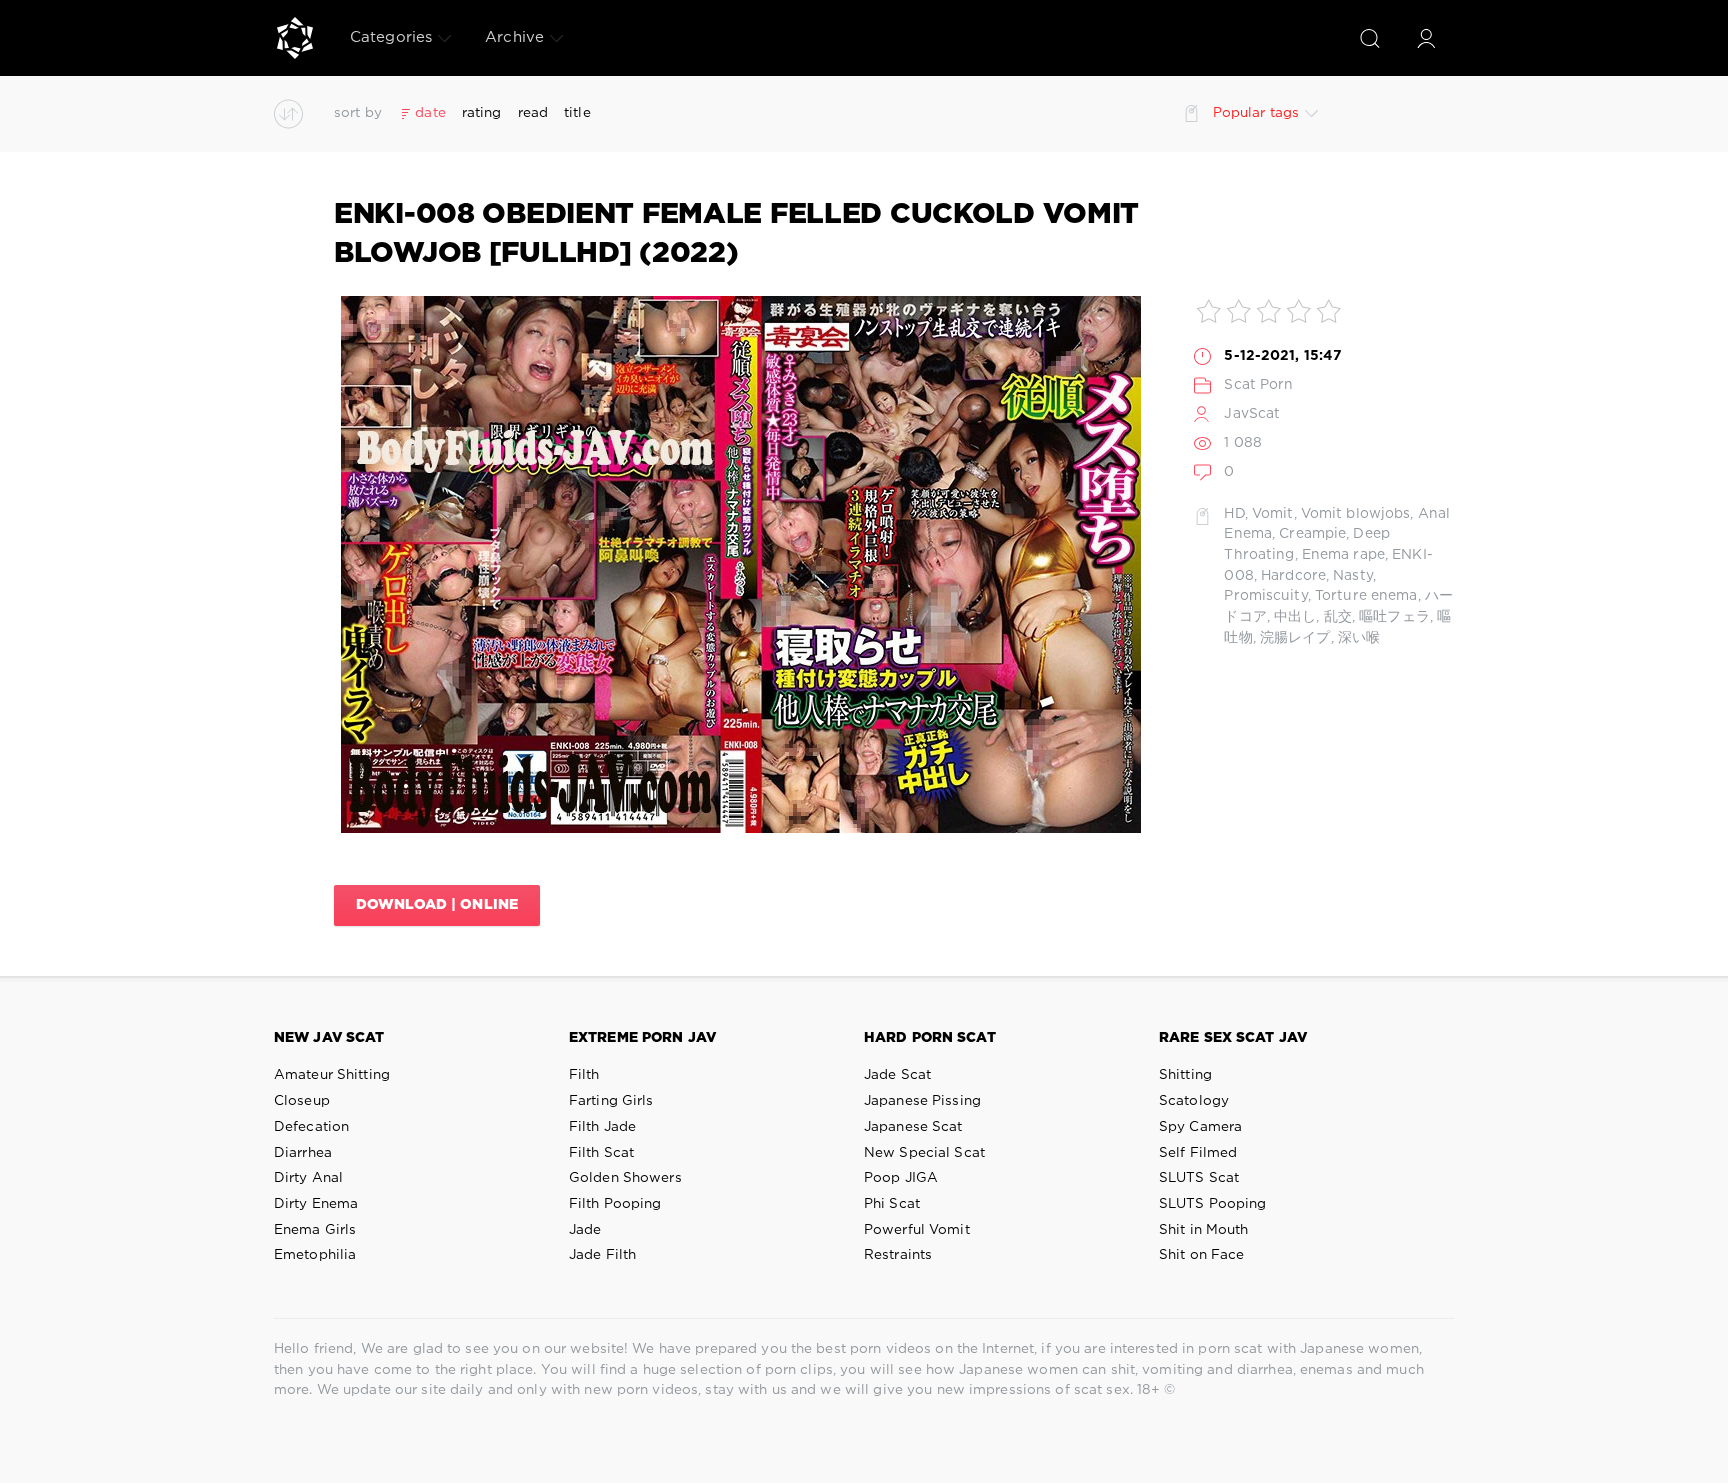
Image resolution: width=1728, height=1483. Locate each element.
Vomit (1273, 514)
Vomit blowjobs (1356, 514)
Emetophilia (315, 1255)
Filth (584, 1075)
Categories (391, 37)
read (533, 113)
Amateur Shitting (332, 1075)
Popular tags (1256, 113)
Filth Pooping (615, 1204)
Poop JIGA (901, 1178)
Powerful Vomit (917, 1230)
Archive (514, 37)
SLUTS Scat (1199, 1178)
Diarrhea (303, 1153)
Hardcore (1293, 576)
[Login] (1426, 38)
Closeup (302, 1101)
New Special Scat (924, 1153)
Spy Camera (1200, 1127)
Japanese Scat (913, 1127)
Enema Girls (315, 1230)
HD (1234, 514)
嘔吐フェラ (1394, 617)
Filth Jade (602, 1127)
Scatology (1194, 1101)
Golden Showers (625, 1178)
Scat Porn (1258, 385)
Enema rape (1343, 555)
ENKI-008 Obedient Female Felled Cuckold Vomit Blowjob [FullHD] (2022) (736, 234)
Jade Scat (897, 1075)
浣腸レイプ (1295, 638)
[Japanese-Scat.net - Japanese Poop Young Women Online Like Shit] (295, 38)
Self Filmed (1198, 1153)
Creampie (1312, 534)
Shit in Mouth (1204, 1230)
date (430, 113)
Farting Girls (611, 1101)
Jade (585, 1230)
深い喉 (1359, 638)
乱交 (1338, 617)
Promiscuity (1265, 596)
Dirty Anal (308, 1178)
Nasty (1353, 576)
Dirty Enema (316, 1204)
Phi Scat (892, 1204)
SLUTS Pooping (1213, 1204)
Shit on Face (1201, 1255)
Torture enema (1366, 596)
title (577, 113)
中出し (1295, 617)
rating (482, 113)
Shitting (1185, 1075)
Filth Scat (601, 1153)
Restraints (898, 1255)
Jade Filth (602, 1255)
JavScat (1252, 414)
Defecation (311, 1127)
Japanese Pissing (922, 1101)
